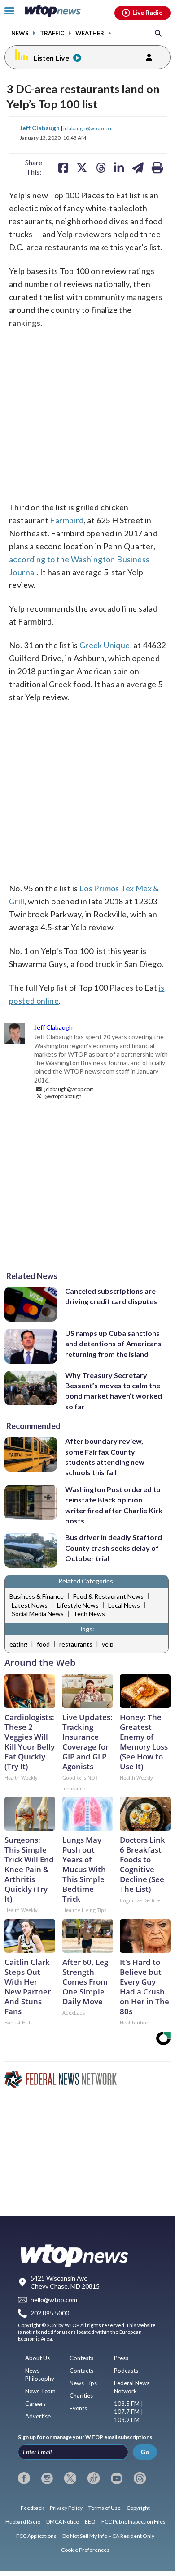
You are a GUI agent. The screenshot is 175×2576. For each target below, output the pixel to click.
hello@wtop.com (54, 2300)
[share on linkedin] (119, 167)
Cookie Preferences (85, 2550)
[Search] (158, 33)
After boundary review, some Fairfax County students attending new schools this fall (105, 1457)
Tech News (89, 1614)
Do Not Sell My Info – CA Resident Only (108, 2536)
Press (121, 2358)
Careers (35, 2404)
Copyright (138, 2508)
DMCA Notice (63, 2522)
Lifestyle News (78, 1605)
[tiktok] (94, 2478)
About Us (37, 2358)
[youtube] (117, 2478)
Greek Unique (105, 645)
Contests (81, 2358)
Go (145, 2452)
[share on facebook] (63, 167)
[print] (157, 167)
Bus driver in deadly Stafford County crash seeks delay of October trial (114, 1548)
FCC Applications (36, 2536)
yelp (108, 1644)
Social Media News (38, 1614)
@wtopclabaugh (63, 1096)
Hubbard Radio (23, 2522)
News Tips (83, 2383)
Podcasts (126, 2371)
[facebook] (24, 2478)
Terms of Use (105, 2508)
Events (78, 2408)
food (43, 1644)
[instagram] (47, 2478)
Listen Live (51, 58)
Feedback (32, 2508)
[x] (70, 2478)
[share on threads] (101, 167)
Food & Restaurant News (108, 1596)
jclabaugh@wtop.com (88, 128)
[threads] (140, 2478)
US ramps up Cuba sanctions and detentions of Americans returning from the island (113, 1344)
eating (18, 1644)
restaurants (76, 1644)
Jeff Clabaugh (40, 128)
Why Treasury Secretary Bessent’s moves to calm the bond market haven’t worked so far (114, 1391)
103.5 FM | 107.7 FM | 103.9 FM (129, 2412)
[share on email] (138, 167)
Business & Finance (37, 1596)
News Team (40, 2391)
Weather (90, 33)
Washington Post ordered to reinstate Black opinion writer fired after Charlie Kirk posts (114, 1505)
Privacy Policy (66, 2508)
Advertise (38, 2416)
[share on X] (82, 167)
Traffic (52, 33)
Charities (81, 2396)
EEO (90, 2522)
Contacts (81, 2371)
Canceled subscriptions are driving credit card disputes (111, 1296)
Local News (124, 1605)
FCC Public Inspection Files (133, 2522)
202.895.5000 (50, 2313)
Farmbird (67, 520)
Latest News (30, 1605)
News (20, 33)
